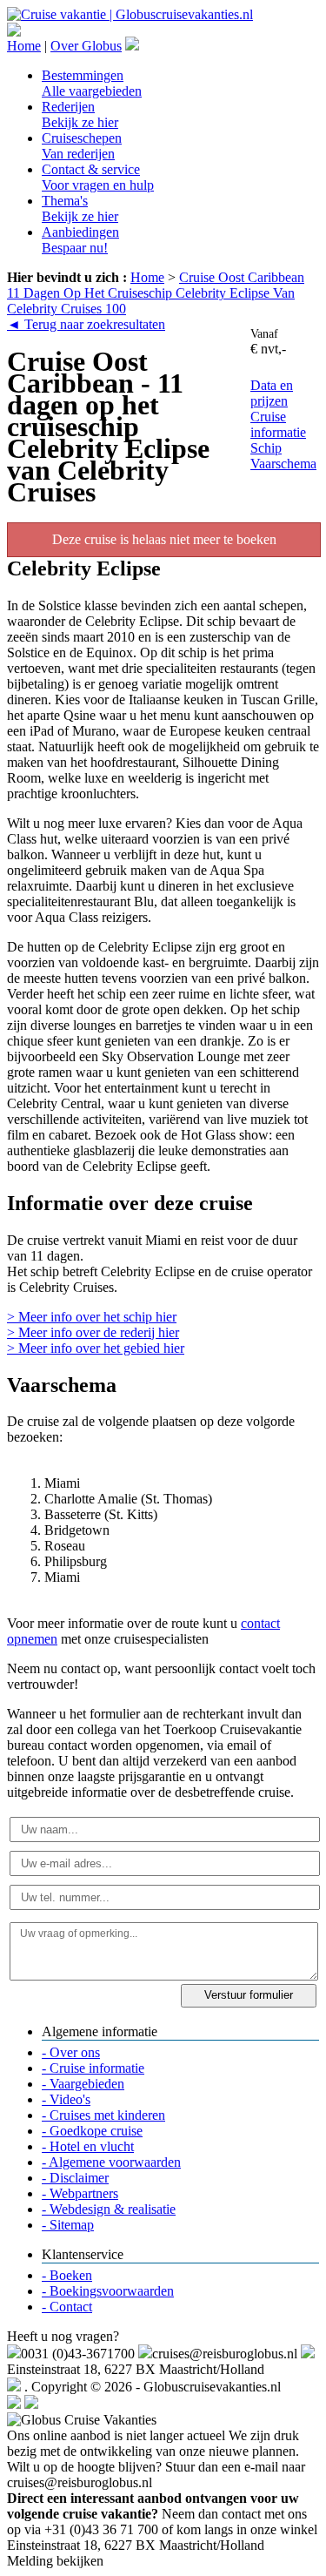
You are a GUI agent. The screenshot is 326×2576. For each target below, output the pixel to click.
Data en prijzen (272, 393)
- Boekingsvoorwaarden (108, 2291)
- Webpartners (80, 2193)
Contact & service (98, 177)
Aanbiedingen (80, 240)
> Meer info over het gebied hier (96, 1348)
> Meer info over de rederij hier (93, 1332)
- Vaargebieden (83, 2084)
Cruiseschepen (82, 146)
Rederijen (80, 114)
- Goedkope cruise (92, 2131)
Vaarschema (283, 464)
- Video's (66, 2099)
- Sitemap (68, 2225)
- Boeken (67, 2275)
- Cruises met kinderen (103, 2115)
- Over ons (71, 2052)
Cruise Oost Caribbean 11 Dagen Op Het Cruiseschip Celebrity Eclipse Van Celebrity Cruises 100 (156, 293)
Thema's (80, 209)
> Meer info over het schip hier (92, 1317)
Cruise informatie (278, 424)
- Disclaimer (75, 2178)
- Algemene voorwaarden (111, 2162)
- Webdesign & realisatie (109, 2209)
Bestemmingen (92, 83)
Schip (266, 448)
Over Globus (86, 46)
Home (24, 46)
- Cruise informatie (93, 2068)
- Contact (67, 2307)
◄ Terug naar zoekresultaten (86, 324)
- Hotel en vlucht (88, 2146)
